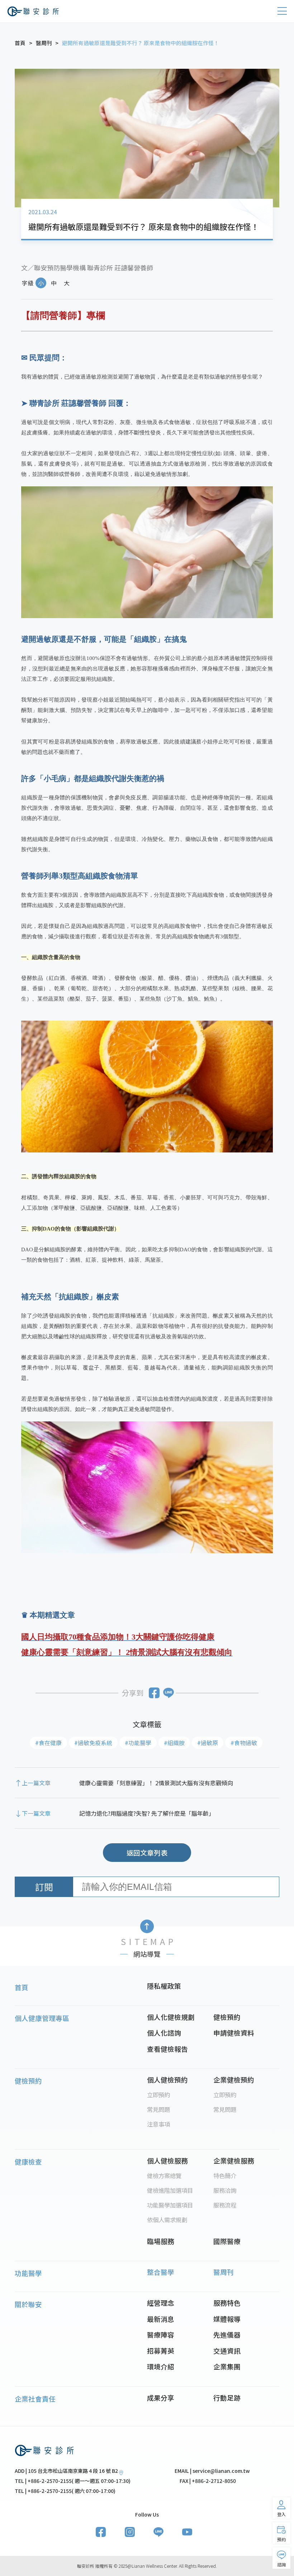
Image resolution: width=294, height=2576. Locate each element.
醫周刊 (224, 2272)
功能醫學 (28, 2273)
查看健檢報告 (167, 2049)
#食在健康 (48, 1743)
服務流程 (225, 2205)
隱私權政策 (164, 1986)
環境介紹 (161, 2366)
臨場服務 (161, 2241)
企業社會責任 (35, 2399)
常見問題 (158, 2109)
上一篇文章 (36, 1783)
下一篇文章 (36, 1813)
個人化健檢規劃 (171, 2017)
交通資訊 (227, 2351)
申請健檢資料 (234, 2033)
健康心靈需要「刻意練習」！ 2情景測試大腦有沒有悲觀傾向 (156, 1783)
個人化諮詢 (164, 2033)
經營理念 (161, 2303)
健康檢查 (28, 2161)
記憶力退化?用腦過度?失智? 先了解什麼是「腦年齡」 (147, 1813)
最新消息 (161, 2319)
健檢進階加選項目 (170, 2190)
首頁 (22, 1987)
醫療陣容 (161, 2334)
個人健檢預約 (167, 2079)
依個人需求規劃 (167, 2220)
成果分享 (161, 2397)
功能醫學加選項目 (170, 2205)
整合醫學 (161, 2272)
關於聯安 (28, 2304)
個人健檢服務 (167, 2160)
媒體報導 (227, 2319)
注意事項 (158, 2124)
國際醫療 (227, 2241)
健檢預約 (227, 2017)
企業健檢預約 (234, 2079)
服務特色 (227, 2303)
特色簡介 (225, 2176)
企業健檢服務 (234, 2160)
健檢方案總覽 (164, 2176)
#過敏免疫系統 (93, 1743)
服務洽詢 (225, 2190)
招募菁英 (161, 2351)
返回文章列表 (147, 1852)
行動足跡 (227, 2397)
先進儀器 (227, 2334)
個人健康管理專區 (42, 2018)
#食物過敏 (244, 1743)
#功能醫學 (138, 1743)
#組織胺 (174, 1743)
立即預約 (158, 2095)
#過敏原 (208, 1743)
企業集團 (227, 2366)
